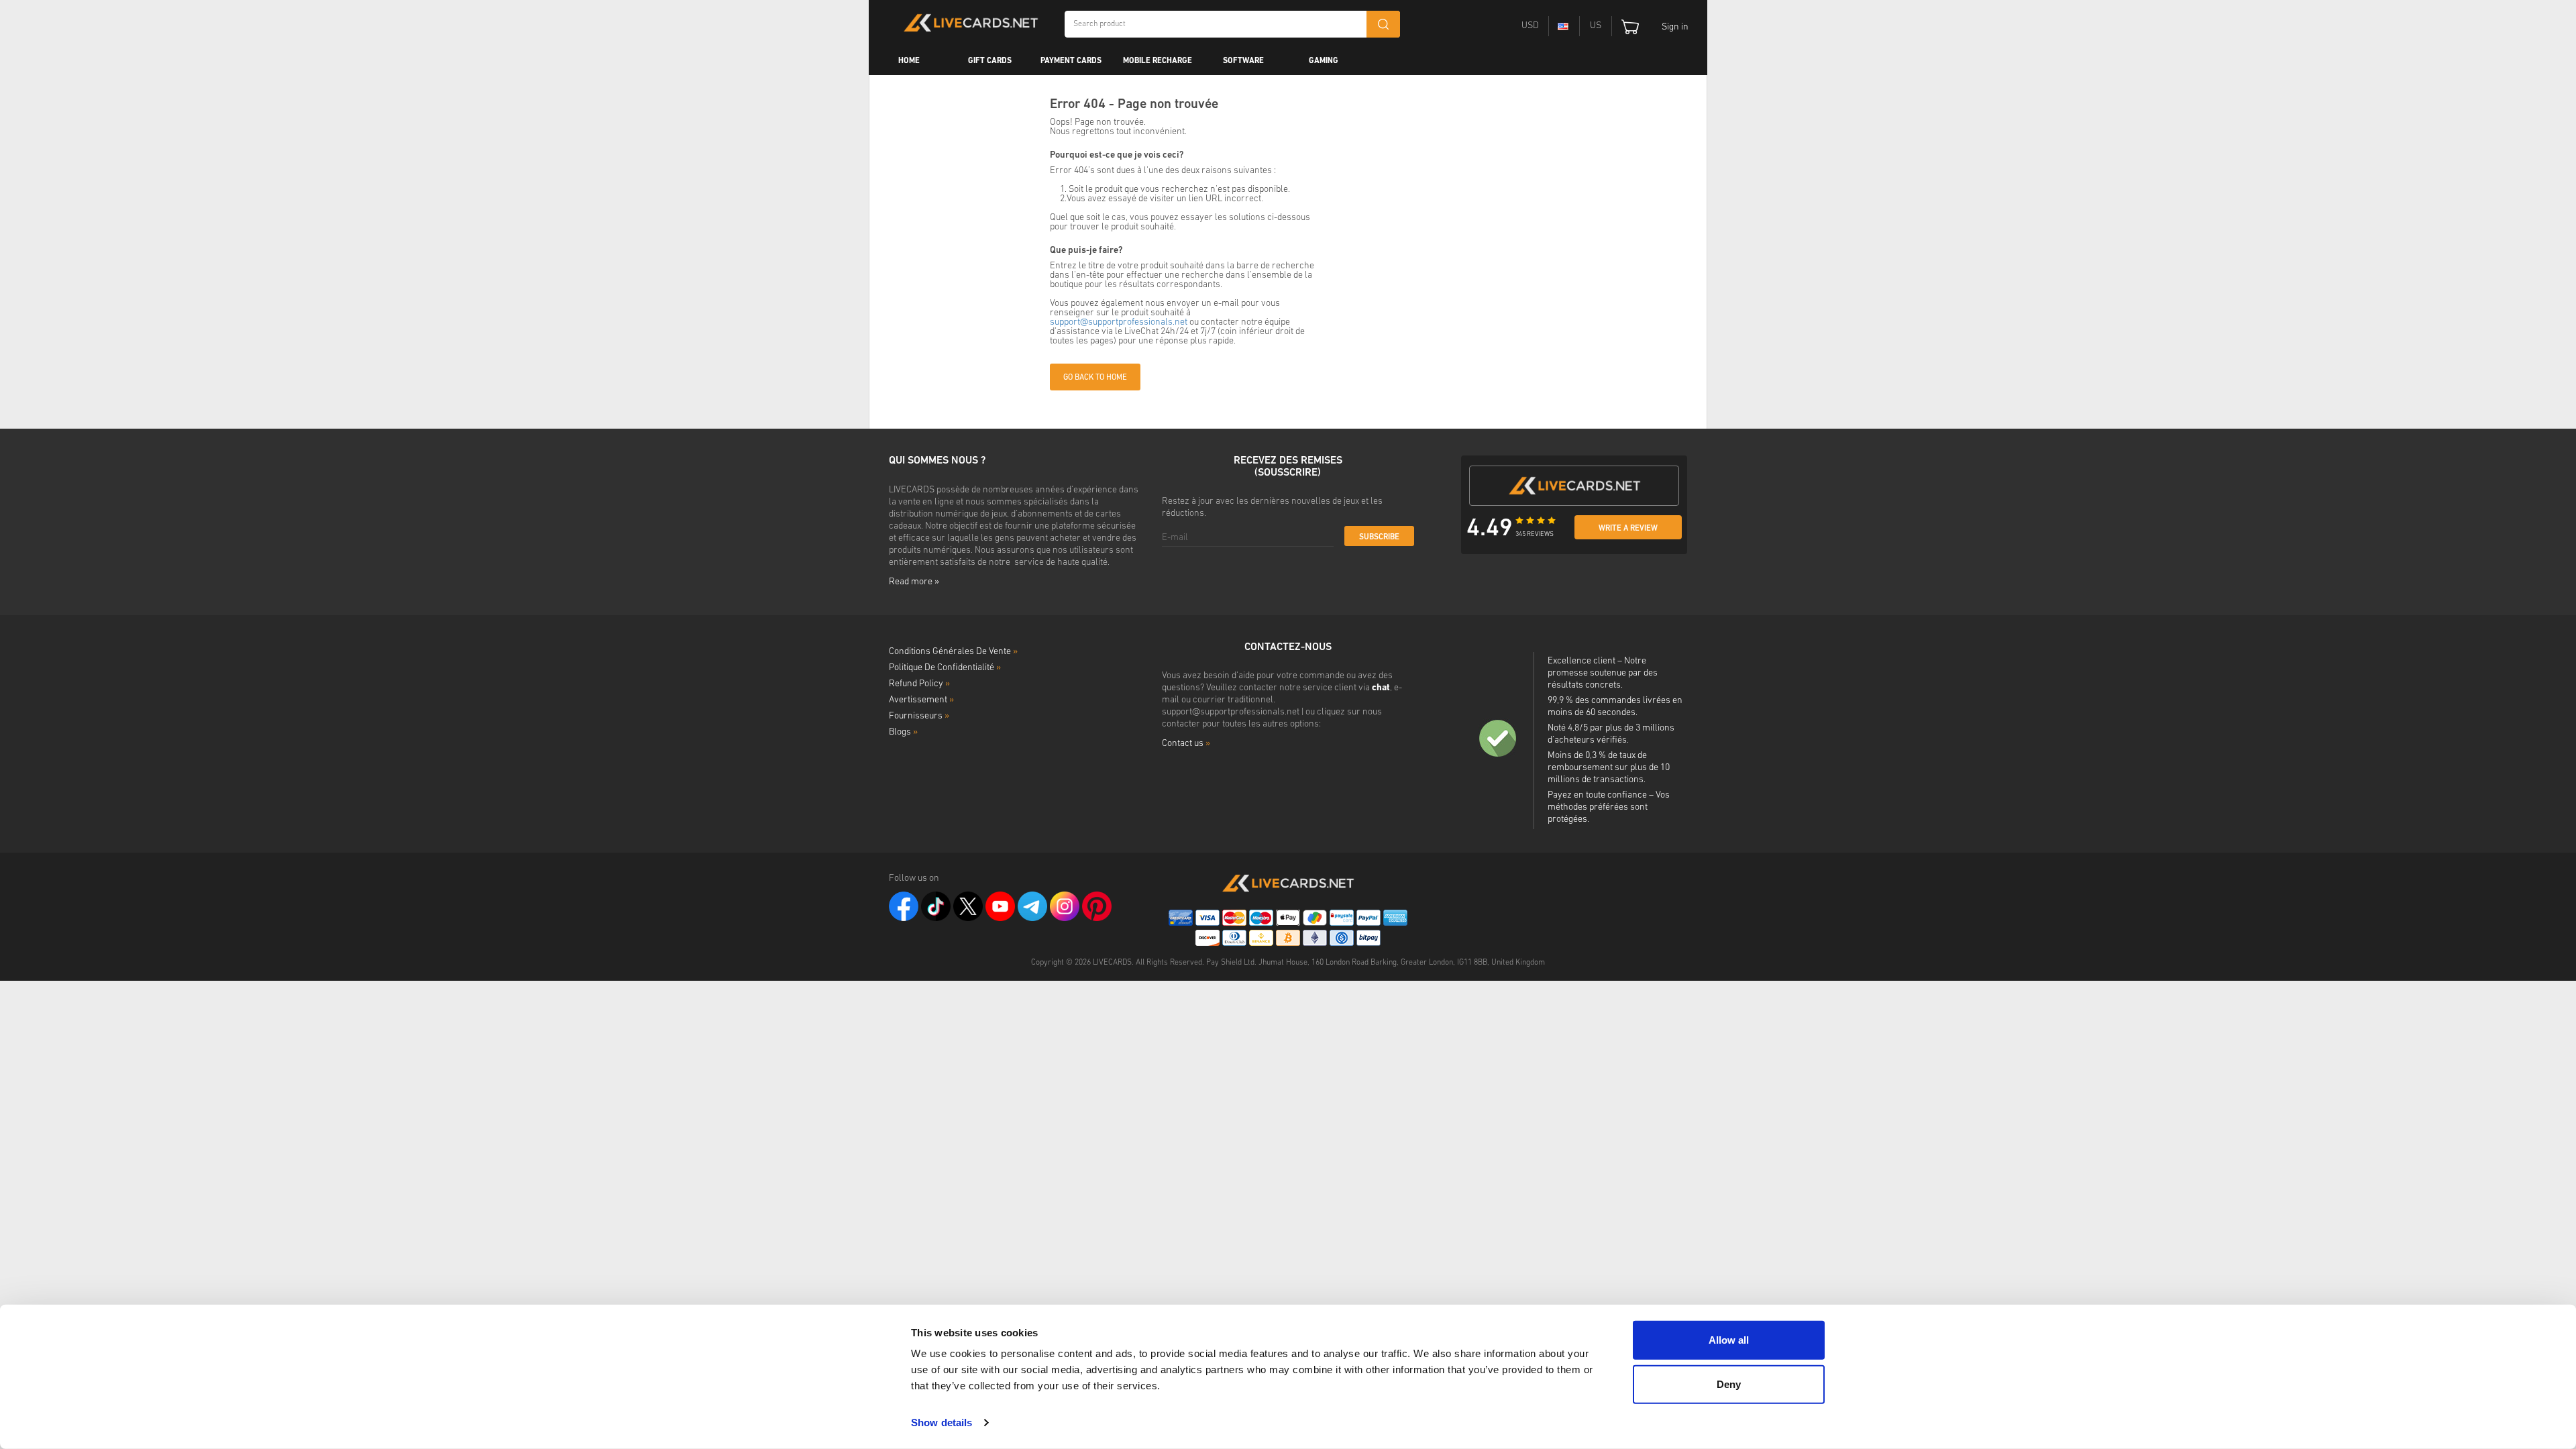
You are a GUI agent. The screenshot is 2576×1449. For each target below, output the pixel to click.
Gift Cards (990, 61)
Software (1243, 61)
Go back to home (1095, 378)
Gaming (1324, 61)
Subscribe (1379, 537)
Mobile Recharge (1158, 61)
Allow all (1729, 1340)
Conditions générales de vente (953, 652)
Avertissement (921, 700)
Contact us (1186, 744)
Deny (1729, 1384)
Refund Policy (919, 684)
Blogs (903, 732)
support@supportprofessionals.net (1119, 322)
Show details (942, 1423)
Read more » (914, 582)
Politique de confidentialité (945, 668)
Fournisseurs (919, 716)
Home (909, 61)
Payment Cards (1071, 61)
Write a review (1628, 529)
